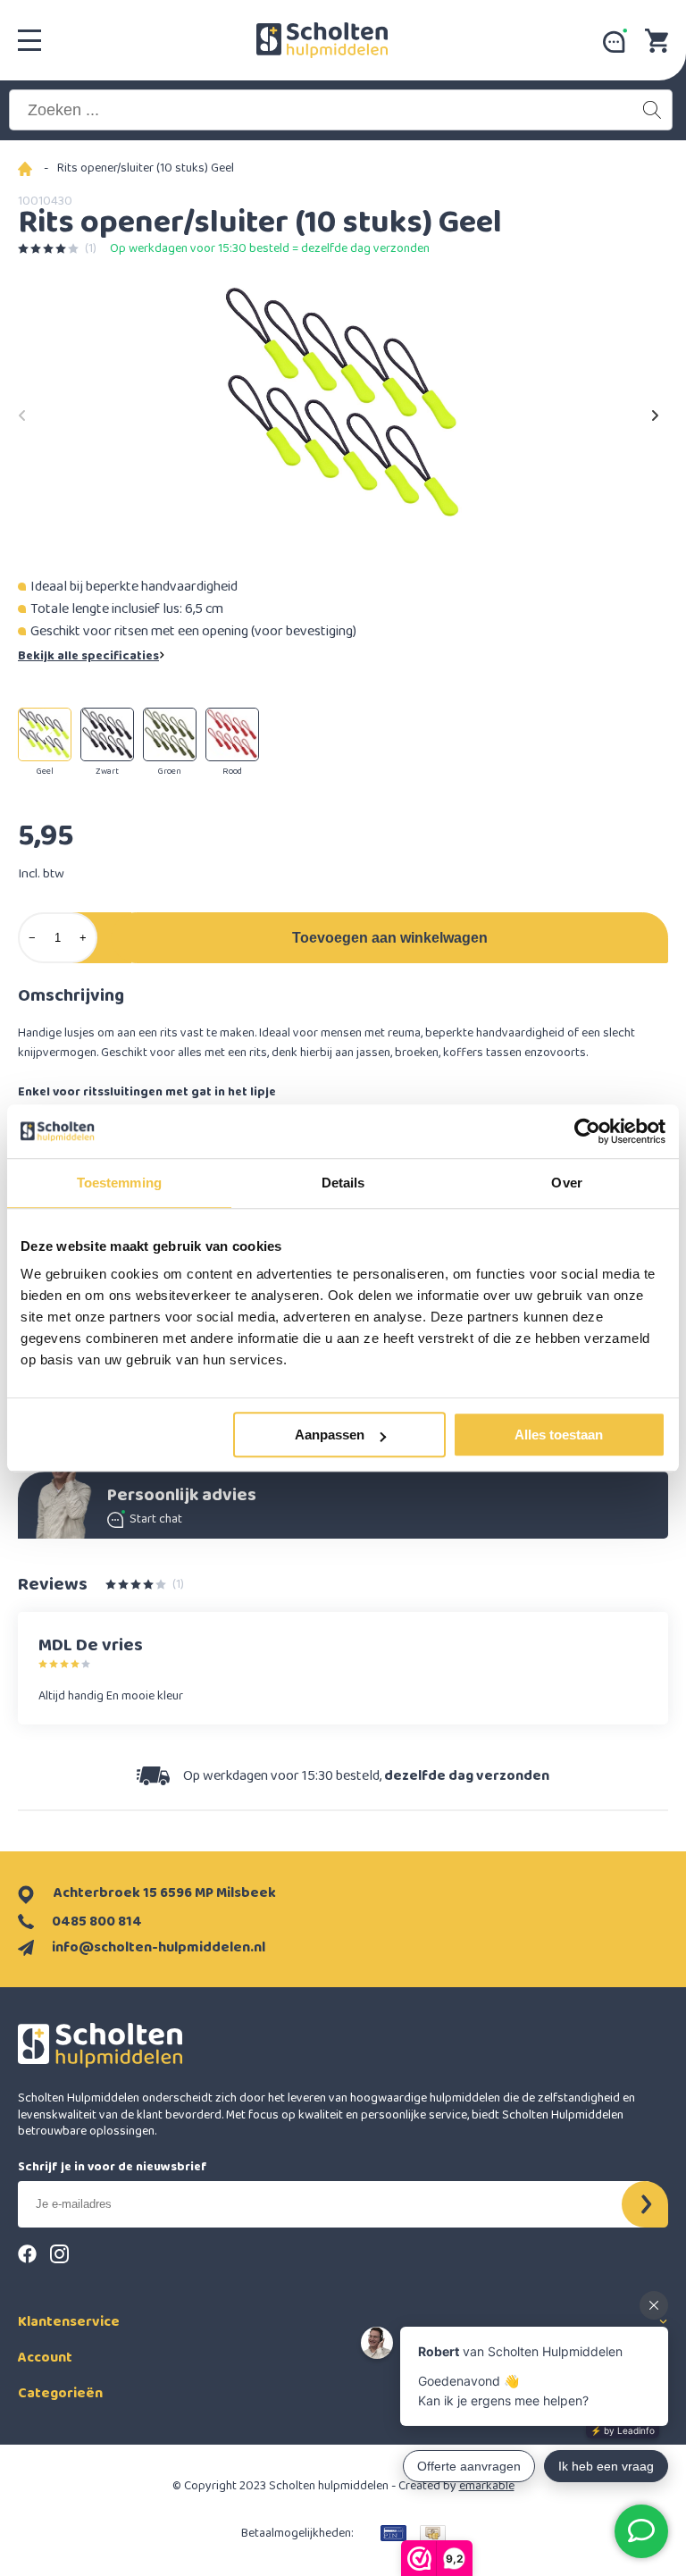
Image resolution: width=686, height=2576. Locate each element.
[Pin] (393, 2533)
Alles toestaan (559, 1435)
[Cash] (433, 2533)
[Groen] (170, 734)
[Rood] (232, 734)
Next (655, 410)
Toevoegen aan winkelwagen (390, 938)
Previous (22, 410)
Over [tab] (566, 1183)
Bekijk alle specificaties (88, 656)
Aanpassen (330, 1435)
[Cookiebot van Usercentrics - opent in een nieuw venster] (587, 1131)
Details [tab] (343, 1183)
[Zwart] (107, 734)
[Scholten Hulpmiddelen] (322, 40)
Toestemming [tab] (119, 1183)
